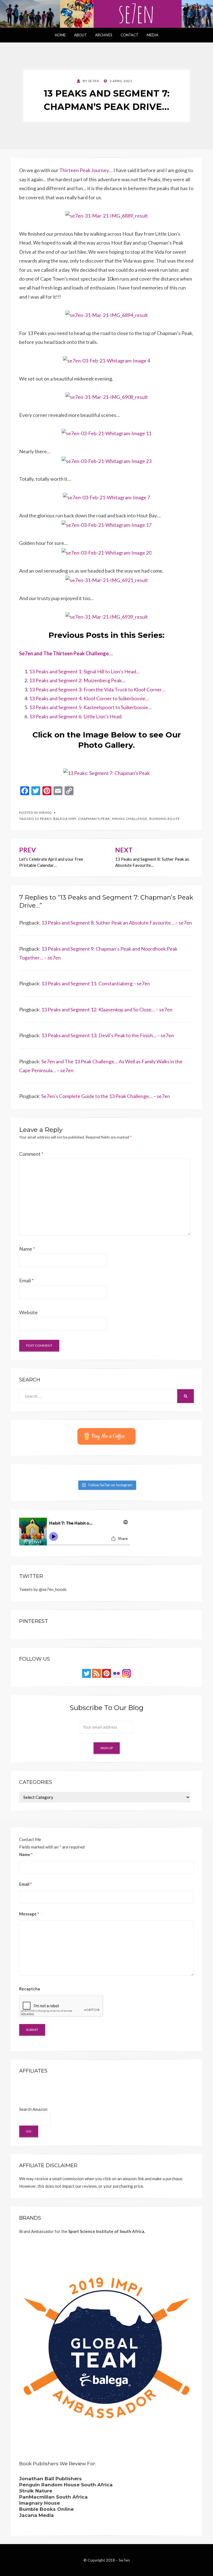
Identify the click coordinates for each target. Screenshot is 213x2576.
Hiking (45, 813)
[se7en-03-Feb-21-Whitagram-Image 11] (106, 433)
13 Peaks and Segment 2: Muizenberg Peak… (77, 680)
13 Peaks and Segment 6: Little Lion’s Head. (76, 716)
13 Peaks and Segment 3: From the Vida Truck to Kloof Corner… (97, 689)
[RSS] (97, 1673)
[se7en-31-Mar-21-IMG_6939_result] (107, 616)
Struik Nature (36, 2491)
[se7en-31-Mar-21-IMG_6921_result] (107, 580)
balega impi (65, 819)
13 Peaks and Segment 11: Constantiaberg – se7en (96, 983)
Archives (104, 35)
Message (29, 1914)
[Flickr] (116, 1673)
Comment (31, 1154)
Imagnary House (40, 2503)
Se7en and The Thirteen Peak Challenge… (66, 653)
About (80, 35)
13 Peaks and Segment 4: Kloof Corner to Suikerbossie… (89, 698)
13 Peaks (43, 819)
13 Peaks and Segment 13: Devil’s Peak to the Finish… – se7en (108, 1035)
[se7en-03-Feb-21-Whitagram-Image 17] (106, 524)
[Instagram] (126, 1673)
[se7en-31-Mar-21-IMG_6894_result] (107, 314)
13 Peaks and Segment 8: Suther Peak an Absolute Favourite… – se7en (117, 923)
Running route (165, 819)
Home (60, 35)
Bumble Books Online (46, 2509)
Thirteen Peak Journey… (86, 170)
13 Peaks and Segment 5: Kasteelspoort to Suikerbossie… (90, 707)
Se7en (124, 2560)
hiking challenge (130, 819)
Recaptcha (30, 1989)
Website (28, 1312)
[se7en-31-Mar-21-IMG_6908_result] (107, 396)
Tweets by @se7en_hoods (43, 1589)
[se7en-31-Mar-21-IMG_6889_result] (107, 215)
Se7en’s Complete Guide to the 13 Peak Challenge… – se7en (106, 1096)
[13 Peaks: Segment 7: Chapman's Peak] (106, 772)
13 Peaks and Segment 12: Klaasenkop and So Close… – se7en (107, 1009)
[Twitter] (87, 1673)
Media (153, 35)
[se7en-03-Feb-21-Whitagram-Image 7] (106, 497)
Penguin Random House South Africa (66, 2485)
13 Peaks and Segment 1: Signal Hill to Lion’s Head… (84, 671)
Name (27, 1249)
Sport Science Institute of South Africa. (107, 2231)
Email (26, 1280)
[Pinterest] (106, 1673)
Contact (130, 35)
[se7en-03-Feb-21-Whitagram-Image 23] (106, 460)
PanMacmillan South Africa (53, 2497)
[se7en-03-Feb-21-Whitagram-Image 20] (106, 552)
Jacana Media (36, 2515)
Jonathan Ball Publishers (50, 2479)
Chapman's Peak (94, 819)
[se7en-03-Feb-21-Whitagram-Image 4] (106, 360)
